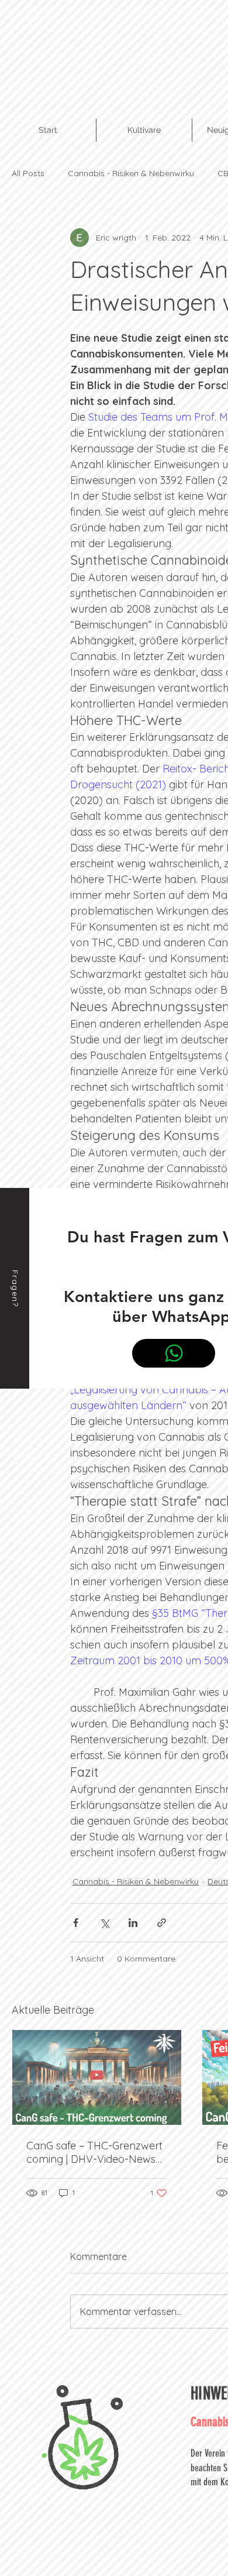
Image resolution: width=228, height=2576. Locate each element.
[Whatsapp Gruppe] (174, 1353)
